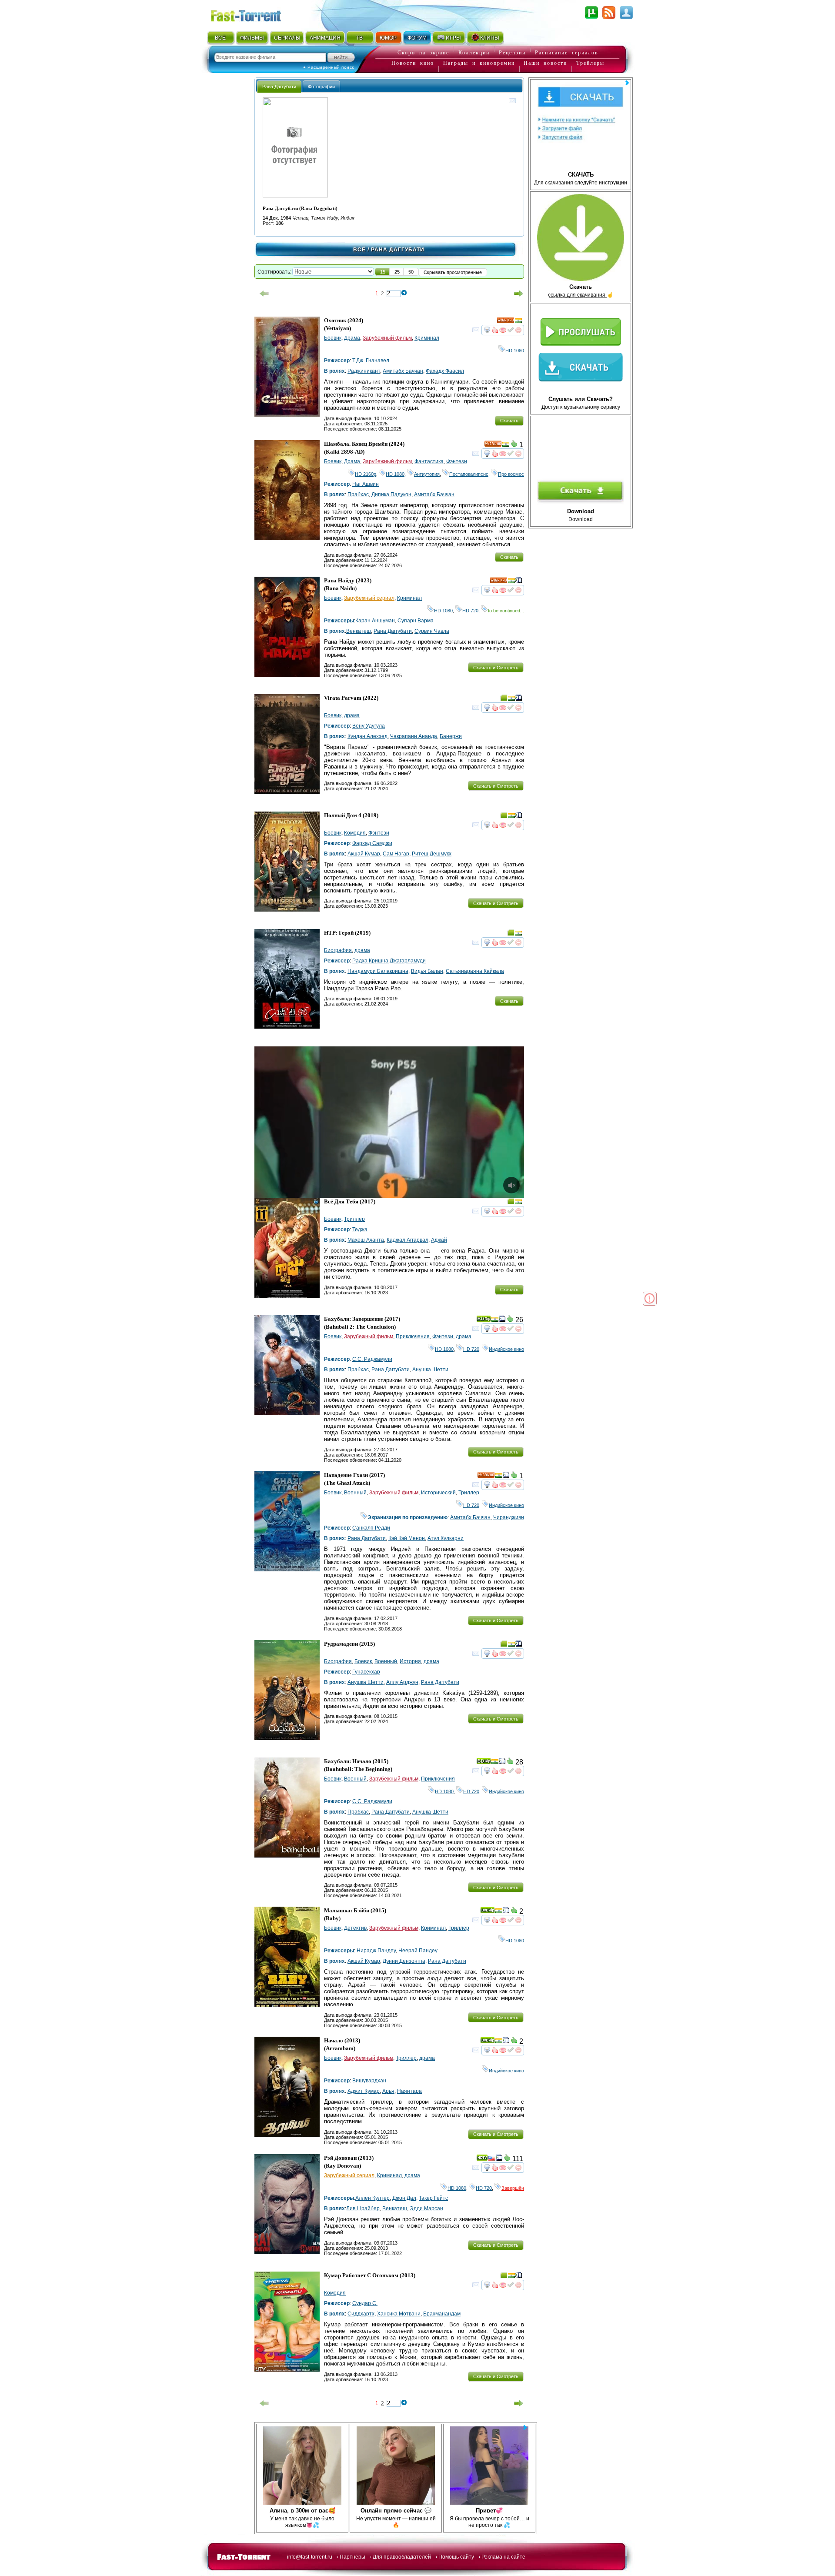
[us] (492, 2159)
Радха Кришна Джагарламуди (389, 961)
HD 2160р (366, 474)
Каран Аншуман (375, 621)
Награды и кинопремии (479, 63)
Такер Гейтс (433, 2198)
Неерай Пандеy (418, 1951)
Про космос (511, 474)
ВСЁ (220, 38)
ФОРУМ (417, 38)
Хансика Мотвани (399, 2314)
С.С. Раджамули (372, 1359)
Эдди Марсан (426, 2208)
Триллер (354, 1219)
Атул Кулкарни (446, 1538)
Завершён (513, 2188)
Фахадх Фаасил (445, 371)
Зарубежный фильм (387, 338)
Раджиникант (364, 371)
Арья (388, 2091)
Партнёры (352, 2557)
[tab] (279, 86)
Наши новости (545, 63)
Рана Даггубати (393, 631)
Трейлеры (590, 63)
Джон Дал (404, 2198)
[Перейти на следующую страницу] (519, 294)
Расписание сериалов (567, 53)
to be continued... (506, 611)
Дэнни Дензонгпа (404, 1961)
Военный (355, 1493)
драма (352, 715)
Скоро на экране (423, 53)
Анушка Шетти (430, 1370)
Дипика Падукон (391, 494)
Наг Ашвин (366, 484)
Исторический (438, 1493)
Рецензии (512, 53)
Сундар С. (365, 2303)
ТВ (359, 38)
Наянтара (409, 2091)
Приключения (413, 1336)
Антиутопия (427, 474)
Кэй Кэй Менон (407, 1538)
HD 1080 (515, 351)
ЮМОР (388, 38)
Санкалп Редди (371, 1528)
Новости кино (413, 63)
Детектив (355, 1928)
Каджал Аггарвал (407, 1240)
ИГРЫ (453, 38)
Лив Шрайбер (363, 2208)
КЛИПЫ (490, 38)
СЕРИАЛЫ (287, 38)
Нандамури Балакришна (378, 971)
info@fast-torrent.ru (310, 2557)
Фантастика (429, 461)
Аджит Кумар (364, 2091)
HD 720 (470, 611)
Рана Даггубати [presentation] (279, 87)
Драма (352, 338)
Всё (359, 250)
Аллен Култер (372, 2198)
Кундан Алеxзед (367, 736)
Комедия (355, 833)
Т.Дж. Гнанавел (371, 361)
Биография (338, 950)
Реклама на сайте (503, 2557)
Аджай (439, 1240)
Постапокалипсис (469, 474)
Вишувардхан (369, 2081)
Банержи (451, 736)
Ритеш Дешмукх (432, 854)
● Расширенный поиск (329, 67)
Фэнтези (457, 461)
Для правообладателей (402, 2557)
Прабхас (358, 494)
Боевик (333, 338)
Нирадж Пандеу (376, 1951)
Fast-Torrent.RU (254, 14)
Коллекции (474, 53)
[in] (518, 322)
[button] (383, 272)
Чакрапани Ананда (414, 736)
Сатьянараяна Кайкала (475, 971)
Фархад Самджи (372, 843)
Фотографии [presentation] (321, 87)
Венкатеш (359, 631)
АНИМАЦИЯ (325, 38)
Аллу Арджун (402, 1682)
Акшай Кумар (364, 854)
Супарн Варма (416, 621)
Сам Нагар (396, 854)
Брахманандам (442, 2314)
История (410, 1661)
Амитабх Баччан (403, 371)
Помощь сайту (456, 2557)
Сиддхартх (361, 2314)
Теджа (360, 1230)
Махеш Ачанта (366, 1240)
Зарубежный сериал (369, 598)
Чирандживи (509, 1517)
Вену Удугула (369, 726)
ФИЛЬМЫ (252, 38)
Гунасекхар (366, 1672)
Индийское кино (506, 1349)
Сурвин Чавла (432, 631)
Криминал (427, 338)
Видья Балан (427, 971)
